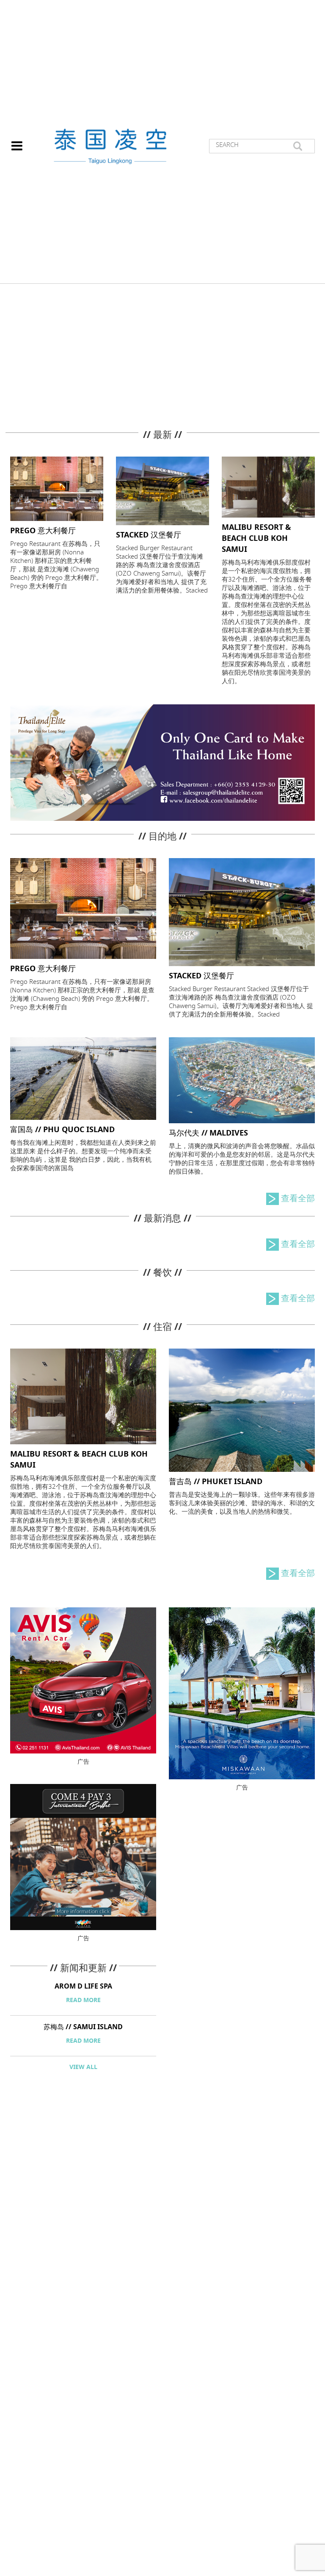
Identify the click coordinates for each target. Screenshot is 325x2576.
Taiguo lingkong (110, 146)
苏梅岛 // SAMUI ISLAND (83, 2027)
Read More (83, 2000)
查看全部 (298, 1199)
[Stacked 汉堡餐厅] (162, 490)
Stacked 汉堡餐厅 (149, 535)
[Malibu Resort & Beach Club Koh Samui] (268, 486)
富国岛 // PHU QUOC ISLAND (62, 1130)
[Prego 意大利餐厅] (57, 488)
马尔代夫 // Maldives (208, 1133)
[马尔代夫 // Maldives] (242, 1079)
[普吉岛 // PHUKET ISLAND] (242, 1409)
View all (83, 2067)
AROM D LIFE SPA (83, 1986)
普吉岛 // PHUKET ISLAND (216, 1482)
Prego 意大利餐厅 (43, 531)
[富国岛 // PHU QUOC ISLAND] (83, 1078)
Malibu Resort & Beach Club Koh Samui (256, 538)
